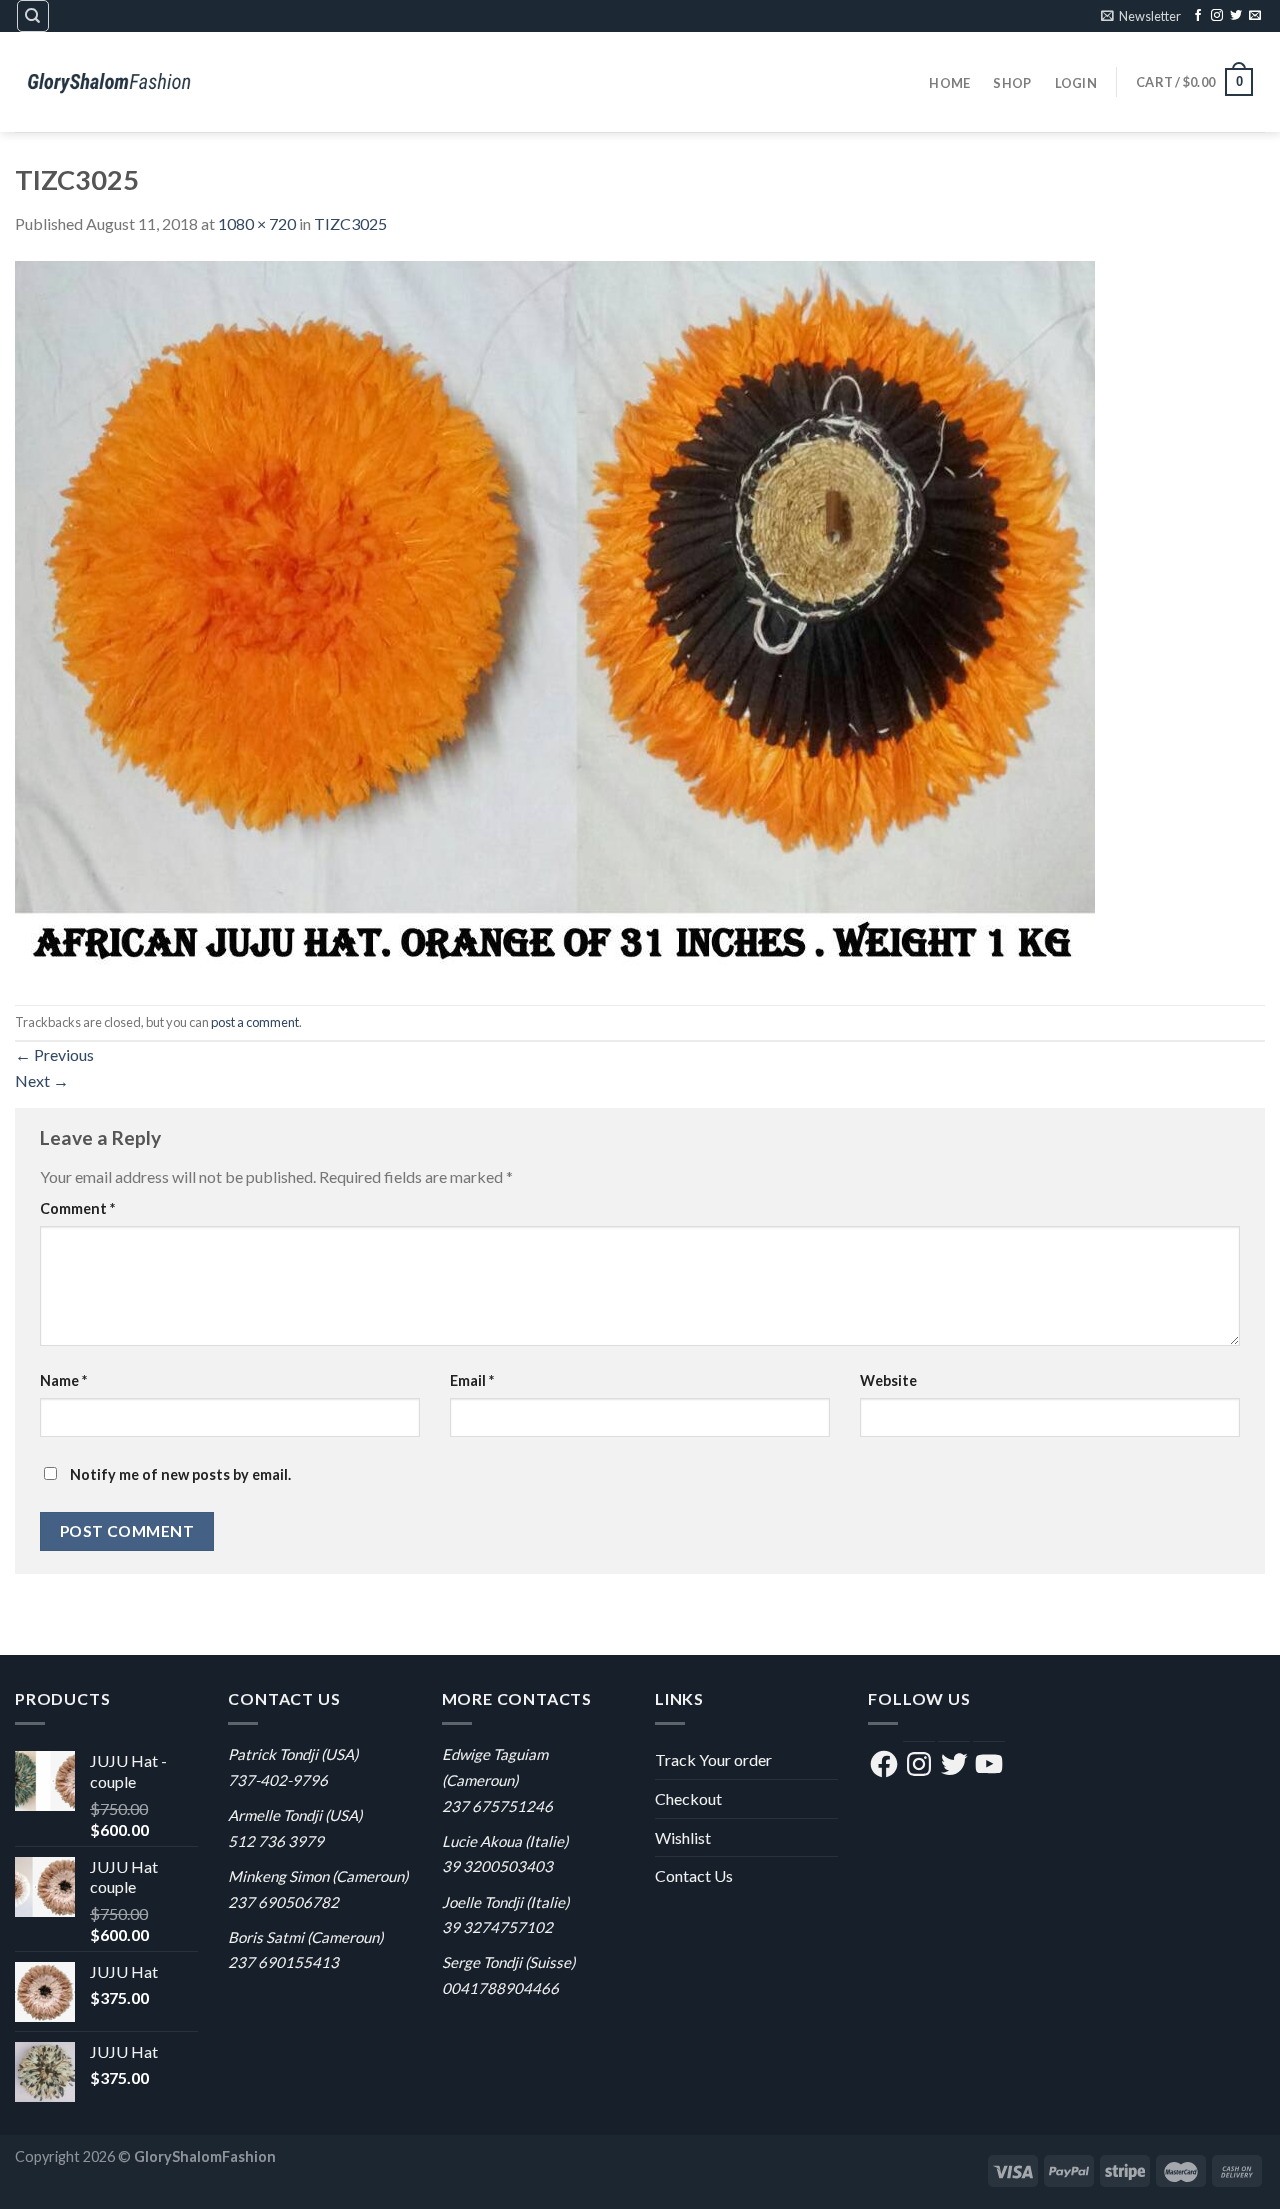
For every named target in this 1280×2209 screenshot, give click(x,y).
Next (42, 1080)
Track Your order (713, 1759)
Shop (1012, 83)
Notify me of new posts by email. (180, 1474)
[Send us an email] (1255, 16)
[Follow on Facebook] (1198, 16)
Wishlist (683, 1837)
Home (949, 83)
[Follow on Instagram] (1217, 16)
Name (63, 1380)
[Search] (33, 16)
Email (472, 1380)
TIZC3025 (350, 223)
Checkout (688, 1798)
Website (888, 1380)
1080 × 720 (257, 223)
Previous (54, 1054)
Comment (77, 1208)
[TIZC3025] (555, 618)
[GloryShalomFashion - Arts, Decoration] (115, 81)
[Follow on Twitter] (1236, 16)
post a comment (255, 1022)
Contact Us (694, 1875)
